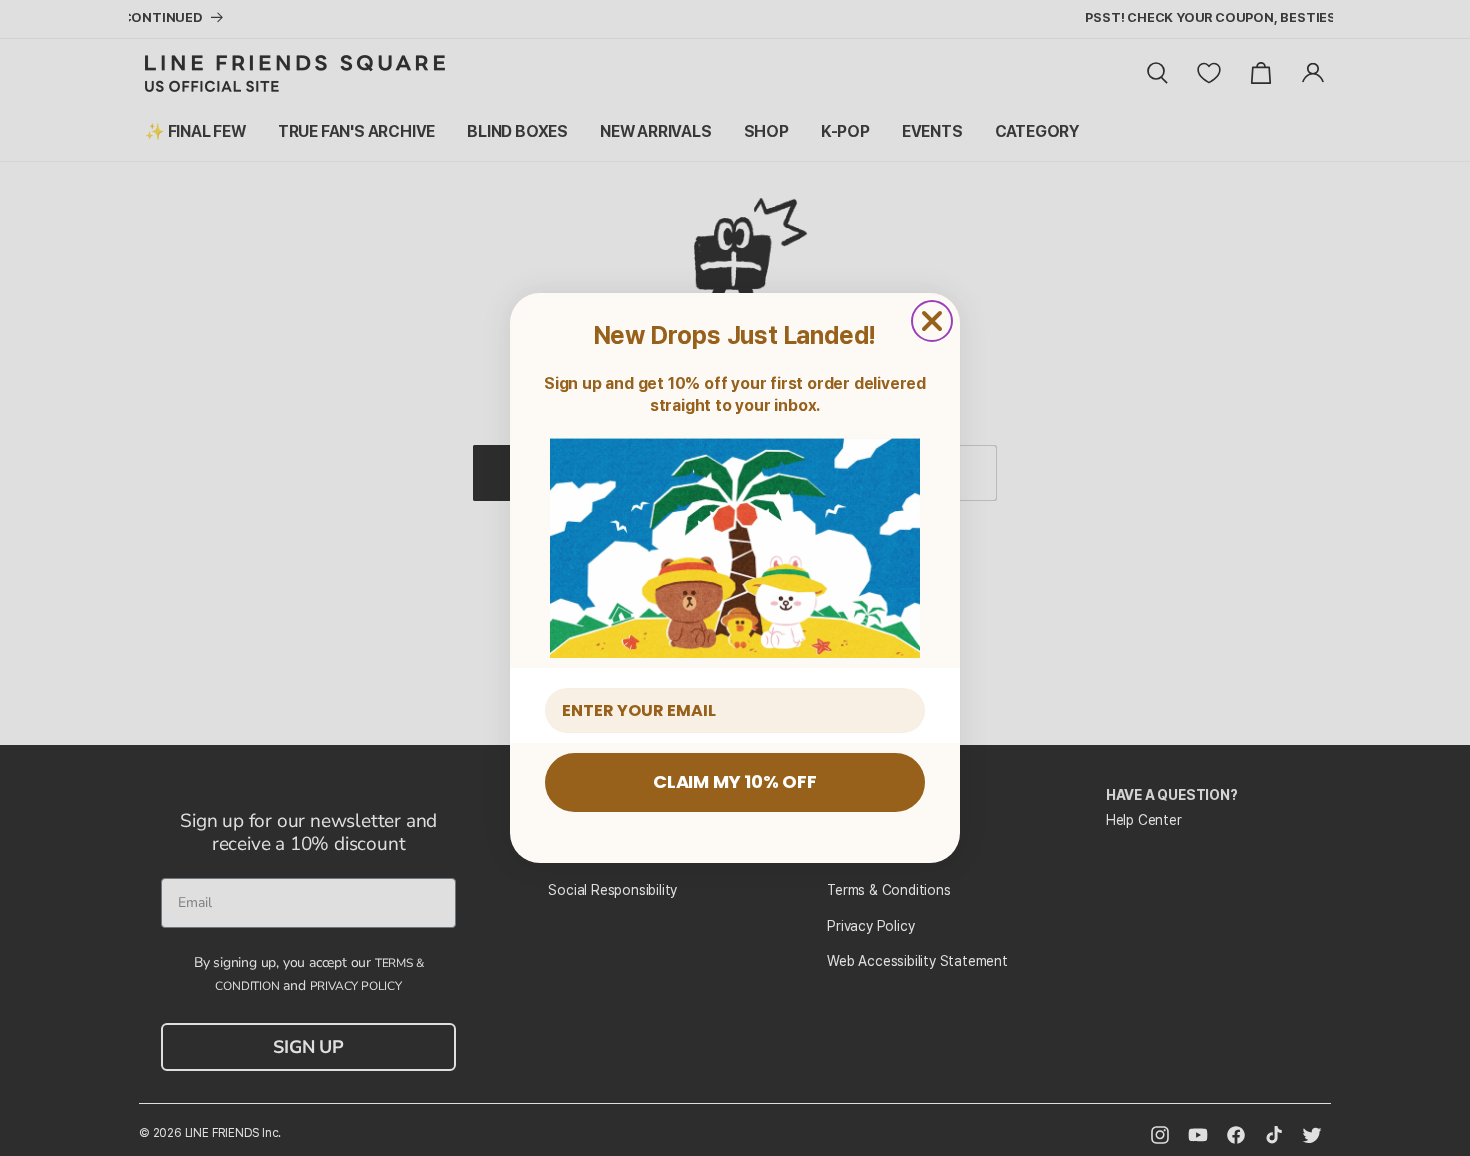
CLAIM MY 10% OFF (735, 781)
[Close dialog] (932, 321)
